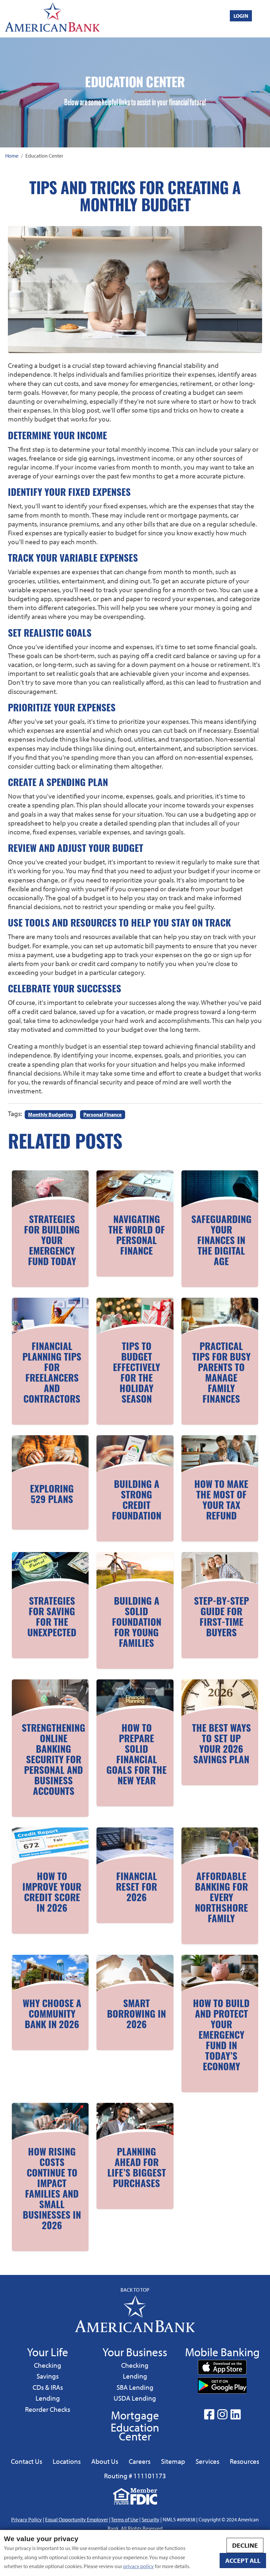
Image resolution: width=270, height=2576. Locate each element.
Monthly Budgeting (50, 1114)
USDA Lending (135, 2398)
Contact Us (27, 2461)
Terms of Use (125, 2519)
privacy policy (138, 2566)
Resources (244, 2461)
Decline (245, 2545)
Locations (67, 2461)
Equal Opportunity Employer (77, 2519)
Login (241, 16)
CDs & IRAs (48, 2387)
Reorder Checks (48, 2409)
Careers (140, 2461)
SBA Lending (135, 2387)
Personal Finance (102, 1114)
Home (12, 156)
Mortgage (135, 2415)
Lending (48, 2398)
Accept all (243, 2560)
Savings (49, 2376)
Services (207, 2461)
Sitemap (173, 2461)
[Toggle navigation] (264, 18)
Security (150, 2519)
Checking (47, 2365)
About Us (105, 2461)
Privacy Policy (27, 2519)
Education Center (135, 2432)
